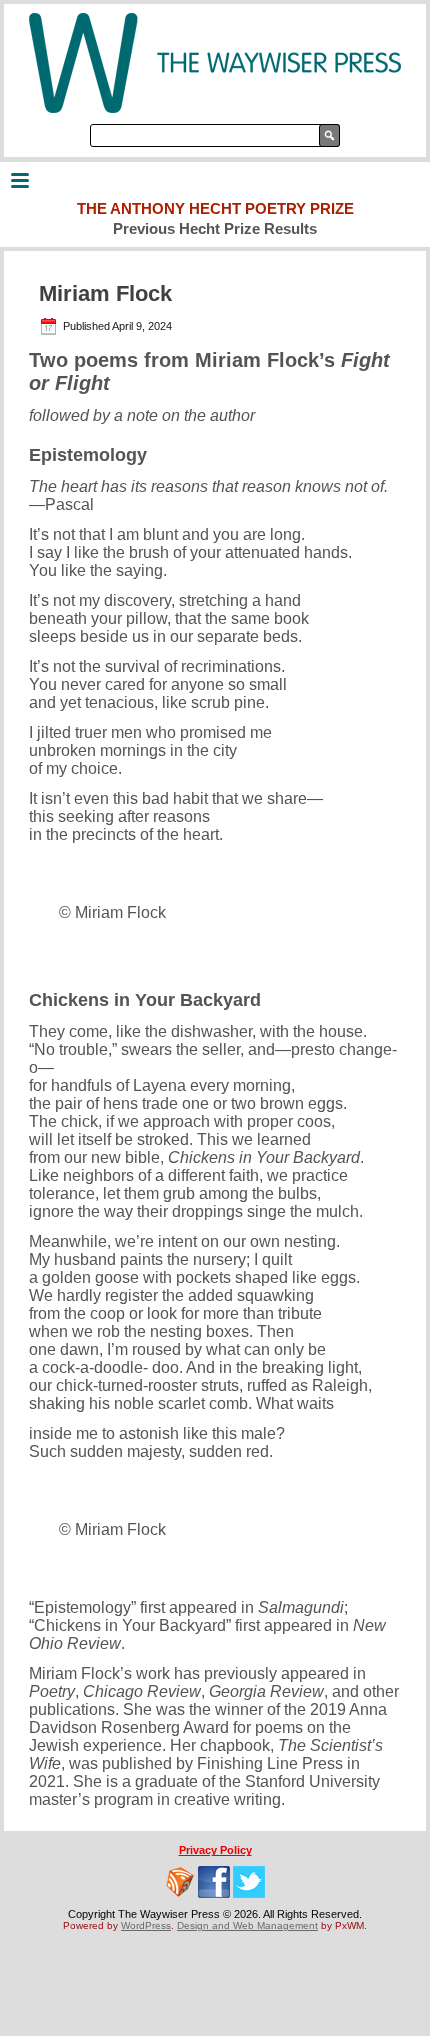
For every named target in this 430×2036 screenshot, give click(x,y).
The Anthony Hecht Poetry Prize (215, 208)
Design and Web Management (247, 1925)
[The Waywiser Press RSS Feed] (180, 1882)
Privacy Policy (215, 1850)
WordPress (146, 1925)
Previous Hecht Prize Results (215, 228)
